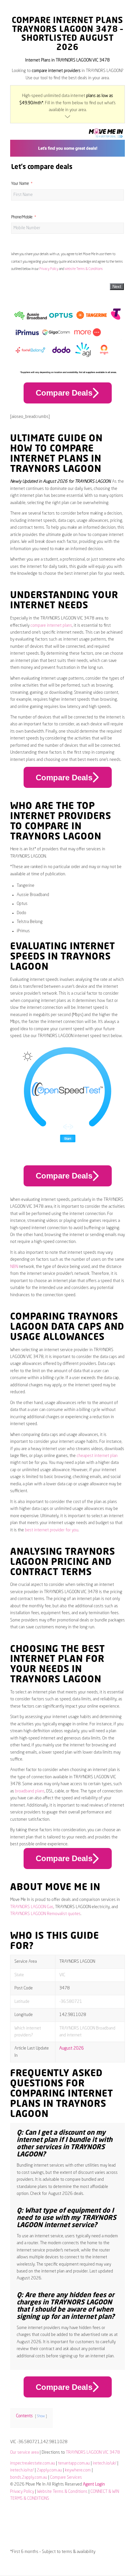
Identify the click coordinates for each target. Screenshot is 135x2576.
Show (41, 2416)
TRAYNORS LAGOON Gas (32, 1907)
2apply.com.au (49, 2470)
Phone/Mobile (22, 217)
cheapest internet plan (97, 1456)
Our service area (24, 2453)
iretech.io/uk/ (105, 2463)
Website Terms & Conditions (84, 269)
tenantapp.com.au (74, 2463)
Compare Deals (64, 393)
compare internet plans (51, 626)
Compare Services (66, 2478)
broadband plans (30, 1791)
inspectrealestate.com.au (33, 2463)
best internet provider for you (52, 1530)
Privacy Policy (49, 269)
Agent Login (94, 2484)
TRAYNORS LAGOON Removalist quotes (45, 1914)
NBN (14, 1267)
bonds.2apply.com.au (29, 2478)
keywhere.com (78, 2470)
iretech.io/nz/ (22, 2470)
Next (117, 287)
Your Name (20, 184)
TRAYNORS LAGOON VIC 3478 (93, 2453)
